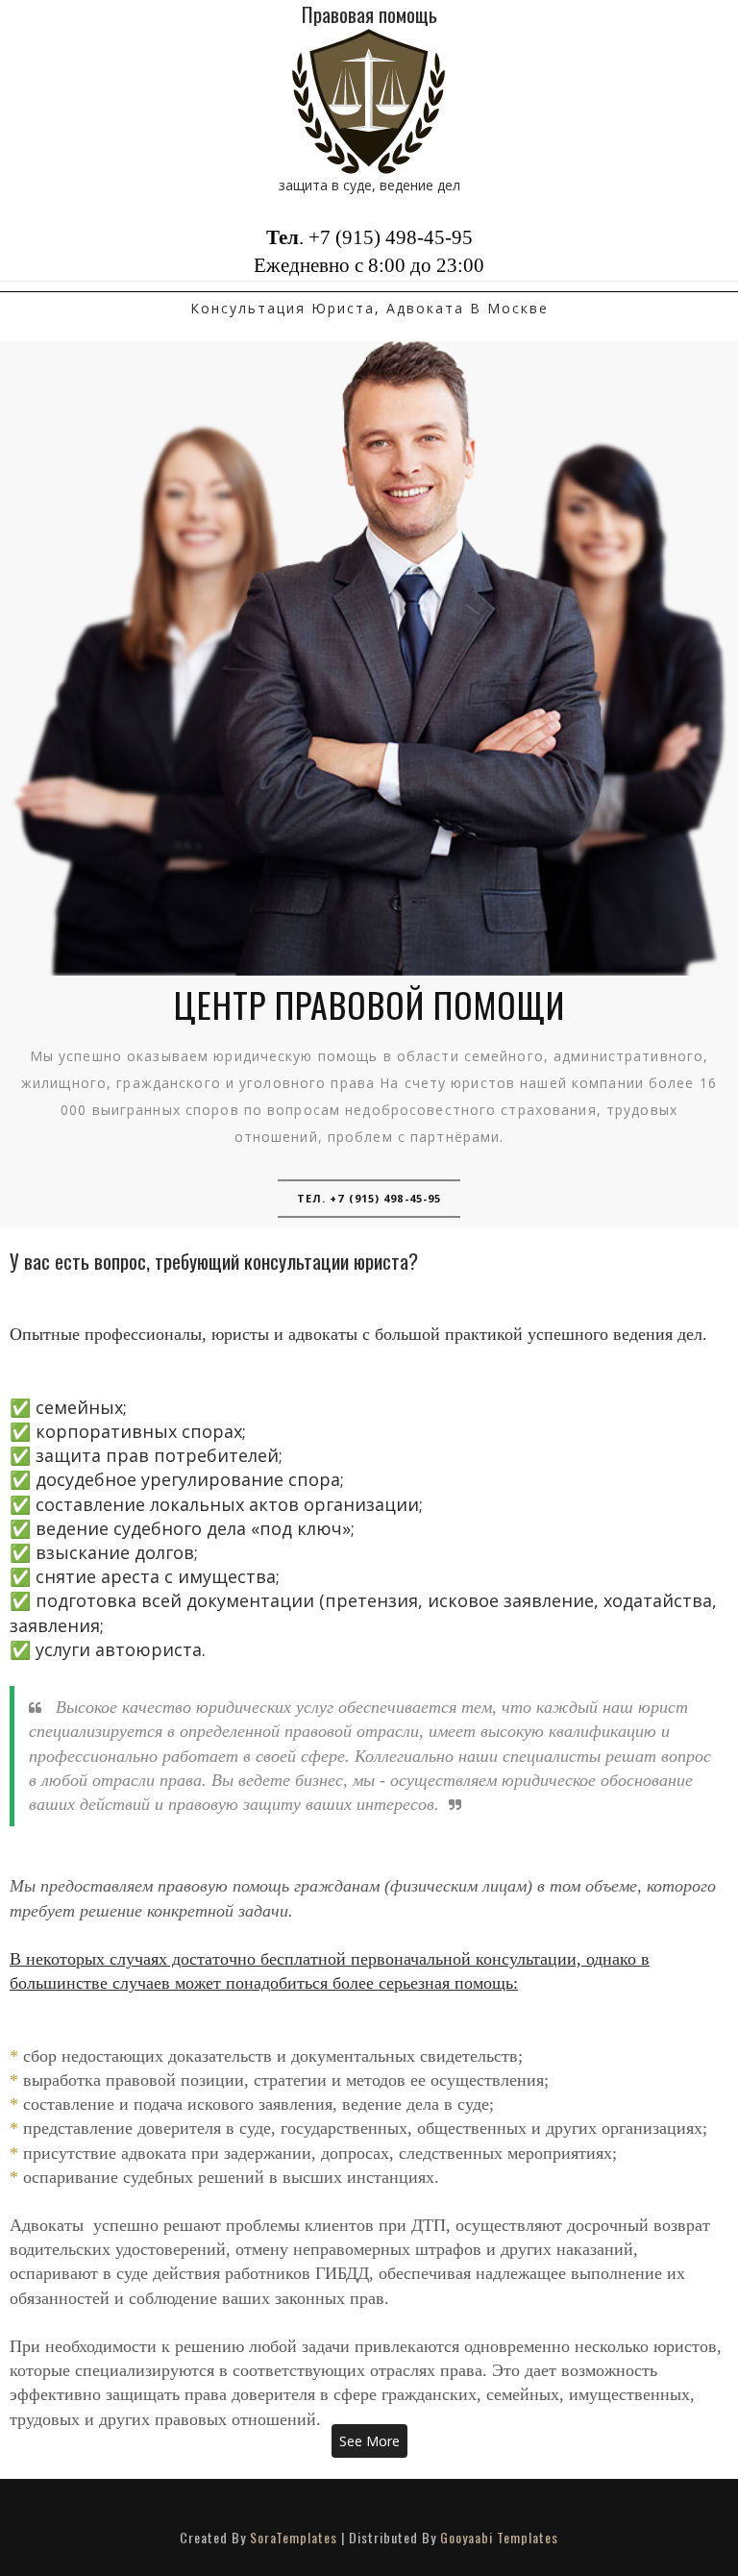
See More (369, 2441)
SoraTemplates (294, 2537)
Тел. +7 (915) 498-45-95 (369, 1198)
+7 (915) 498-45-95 (391, 237)
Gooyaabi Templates (499, 2537)
